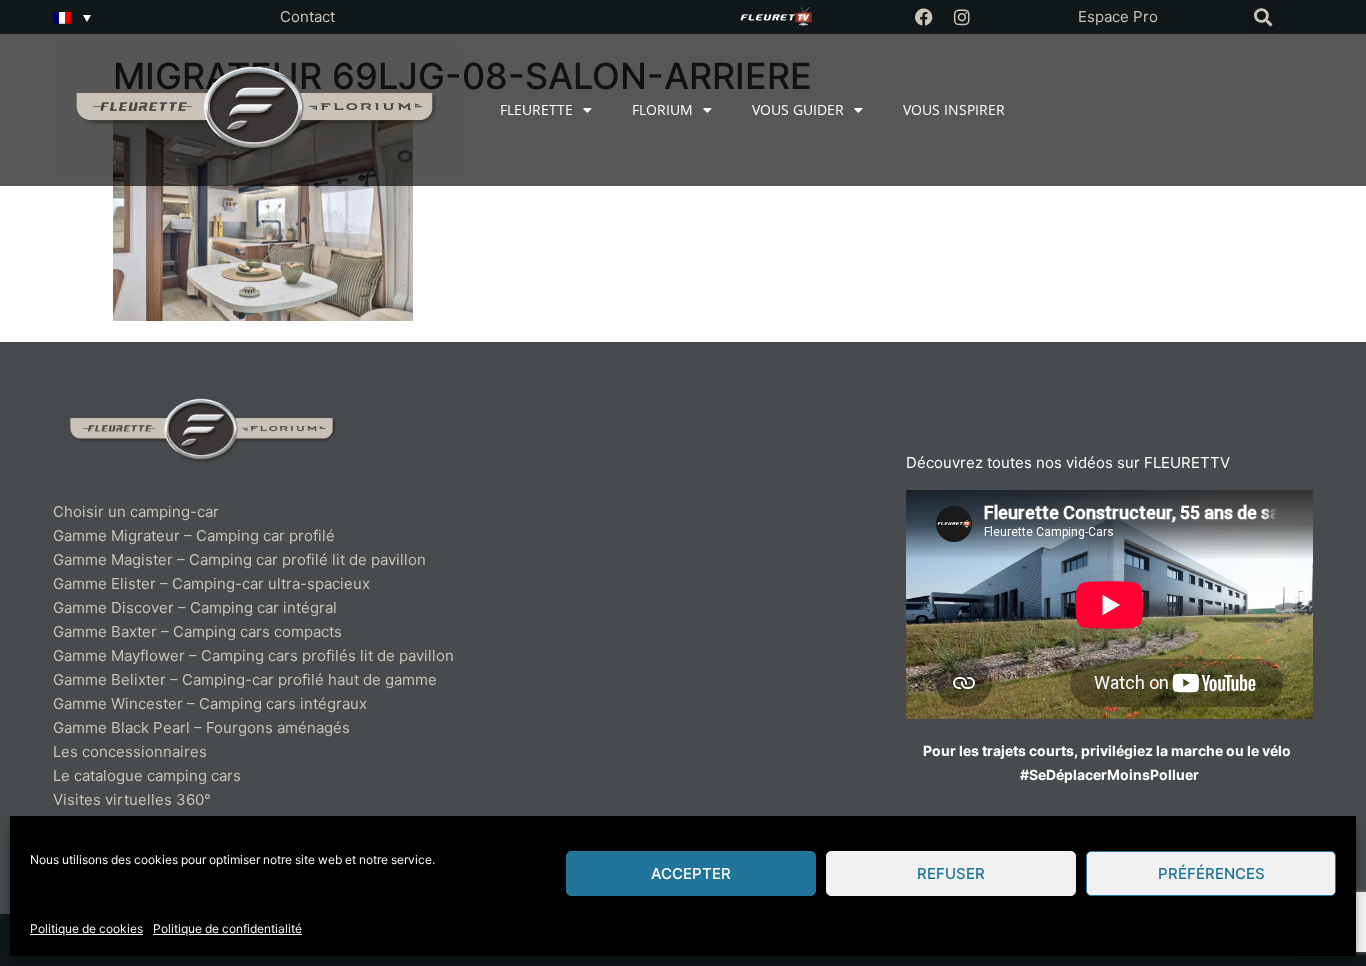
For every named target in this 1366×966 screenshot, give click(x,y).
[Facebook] (924, 17)
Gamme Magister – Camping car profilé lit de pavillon (239, 559)
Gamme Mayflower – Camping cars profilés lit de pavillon (253, 655)
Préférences (1211, 873)
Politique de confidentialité (227, 928)
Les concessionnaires (130, 751)
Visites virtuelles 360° (132, 799)
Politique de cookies (86, 928)
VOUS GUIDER (798, 109)
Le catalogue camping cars (147, 775)
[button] (1262, 17)
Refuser (951, 873)
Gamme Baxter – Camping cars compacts (197, 631)
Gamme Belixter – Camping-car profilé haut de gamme (245, 679)
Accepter (691, 873)
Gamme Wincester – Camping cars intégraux (210, 703)
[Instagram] (962, 17)
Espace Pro (1118, 16)
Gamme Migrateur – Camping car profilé (194, 535)
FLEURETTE (536, 109)
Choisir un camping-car (136, 511)
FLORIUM (662, 109)
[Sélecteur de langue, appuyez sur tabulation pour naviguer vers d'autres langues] (72, 17)
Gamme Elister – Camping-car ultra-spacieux (211, 583)
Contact (307, 16)
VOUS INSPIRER (954, 109)
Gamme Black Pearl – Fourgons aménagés (201, 727)
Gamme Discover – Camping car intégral (195, 607)
